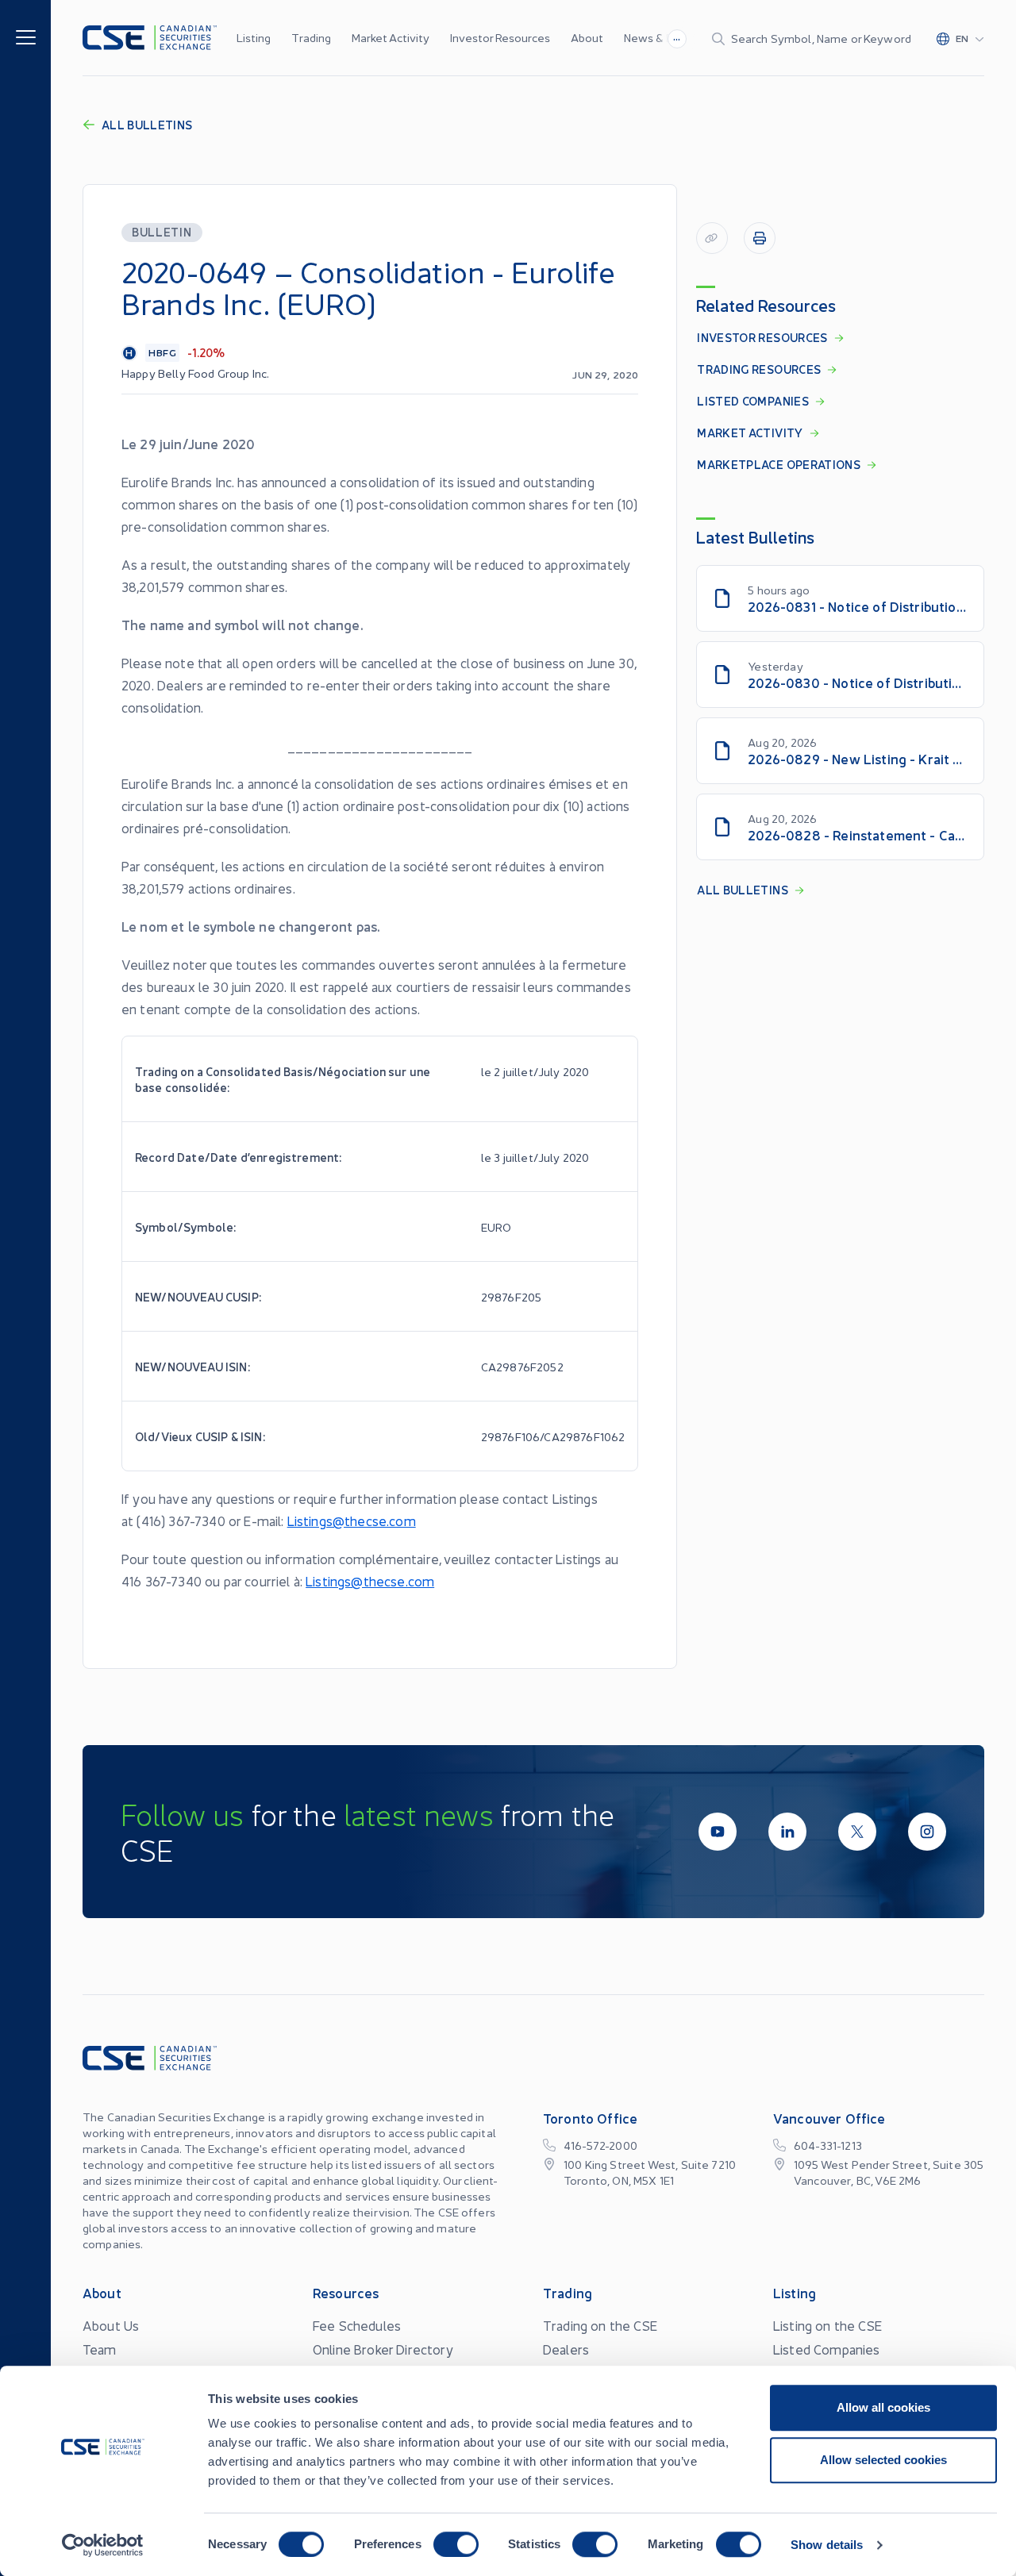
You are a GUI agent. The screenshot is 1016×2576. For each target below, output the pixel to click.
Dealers (566, 2349)
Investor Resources (500, 37)
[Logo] (150, 38)
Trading (311, 37)
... (677, 37)
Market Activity (391, 37)
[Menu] (26, 36)
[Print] (760, 238)
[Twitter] (857, 1832)
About (587, 37)
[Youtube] (718, 1832)
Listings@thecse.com (352, 1521)
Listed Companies (827, 2349)
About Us (111, 2325)
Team (100, 2349)
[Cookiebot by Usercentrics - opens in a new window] (103, 2545)
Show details (827, 2545)
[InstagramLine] (927, 1832)
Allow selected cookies (883, 2460)
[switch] (456, 2544)
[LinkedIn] (787, 1832)
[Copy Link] (712, 238)
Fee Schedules (357, 2325)
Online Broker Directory (383, 2349)
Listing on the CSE (827, 2325)
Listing (254, 37)
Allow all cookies (883, 2407)
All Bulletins (147, 125)
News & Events (663, 37)
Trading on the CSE (600, 2325)
